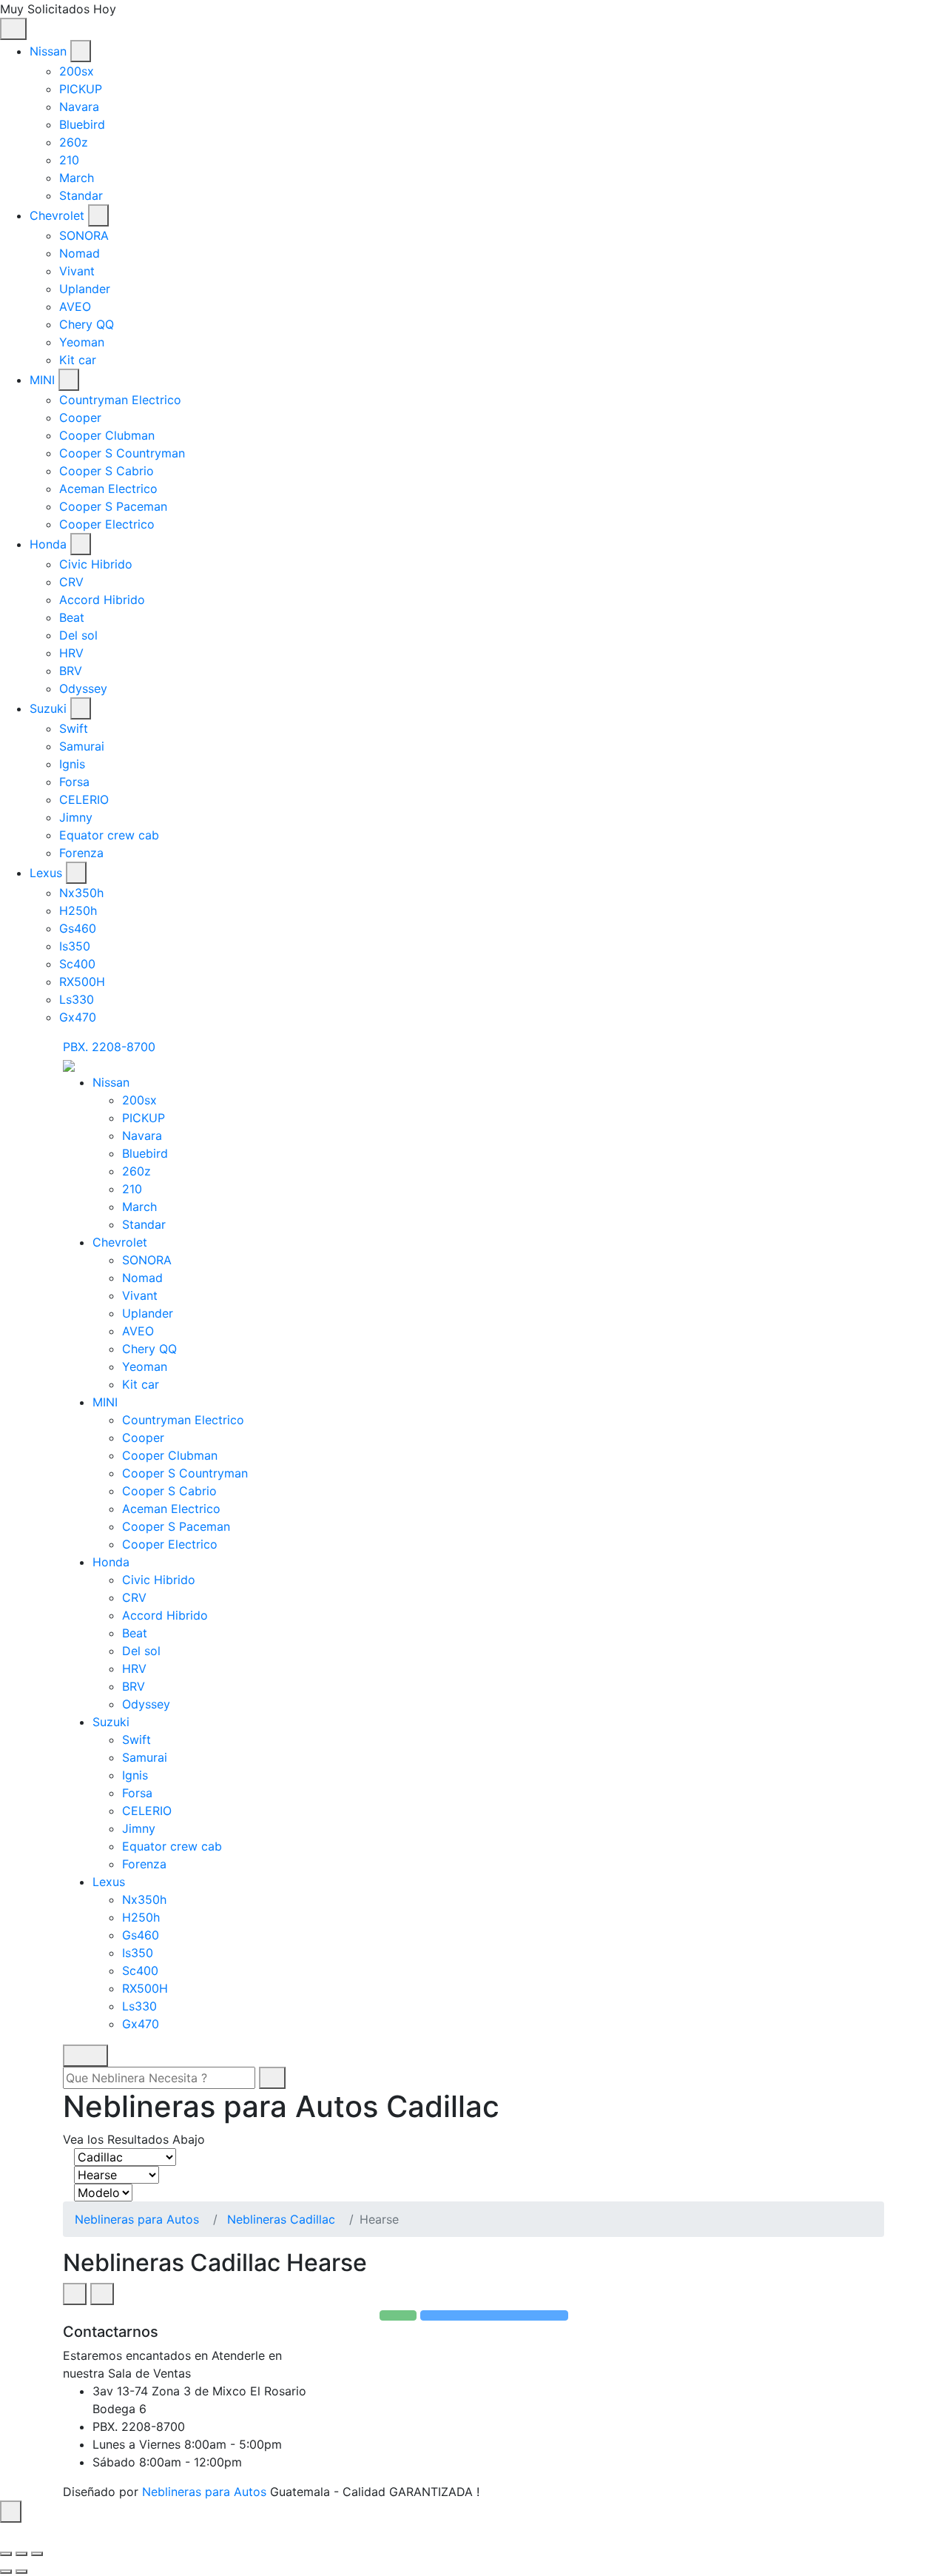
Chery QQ (87, 324)
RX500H (82, 982)
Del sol (78, 635)
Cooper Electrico (107, 524)
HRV (71, 653)
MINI (42, 380)
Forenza (81, 853)
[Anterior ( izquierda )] (6, 2572)
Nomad (80, 253)
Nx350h (81, 893)
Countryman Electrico (120, 400)
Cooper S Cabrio (107, 471)
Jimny (76, 817)
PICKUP (81, 89)
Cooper (80, 417)
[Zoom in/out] (37, 2554)
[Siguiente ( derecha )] (21, 2572)
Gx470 (78, 1017)
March (77, 178)
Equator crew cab (109, 835)
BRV (71, 671)
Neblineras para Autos (137, 2219)
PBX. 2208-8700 (109, 1047)
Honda (48, 544)
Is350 (75, 946)
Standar (81, 195)
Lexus (46, 873)
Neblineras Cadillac (281, 2219)
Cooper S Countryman (122, 453)
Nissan (48, 51)
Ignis (72, 764)
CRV (71, 582)
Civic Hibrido (96, 564)
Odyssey (83, 688)
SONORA (84, 235)
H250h (78, 910)
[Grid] (75, 2294)
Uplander (85, 289)
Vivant (77, 271)
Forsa (74, 782)
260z (74, 142)
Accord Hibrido (102, 600)
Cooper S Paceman (113, 506)
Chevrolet (57, 215)
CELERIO (84, 799)
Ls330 (77, 999)
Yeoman (82, 342)
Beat (72, 617)
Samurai (82, 746)
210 (69, 160)
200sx (77, 71)
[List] (102, 2294)
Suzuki (48, 708)
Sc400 (77, 964)
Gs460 (78, 928)
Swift (74, 728)
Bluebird (82, 124)
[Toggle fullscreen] (21, 2554)
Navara (79, 107)
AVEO (75, 306)
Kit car (78, 360)
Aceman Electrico (108, 489)
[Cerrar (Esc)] (6, 2554)
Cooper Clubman (107, 435)
